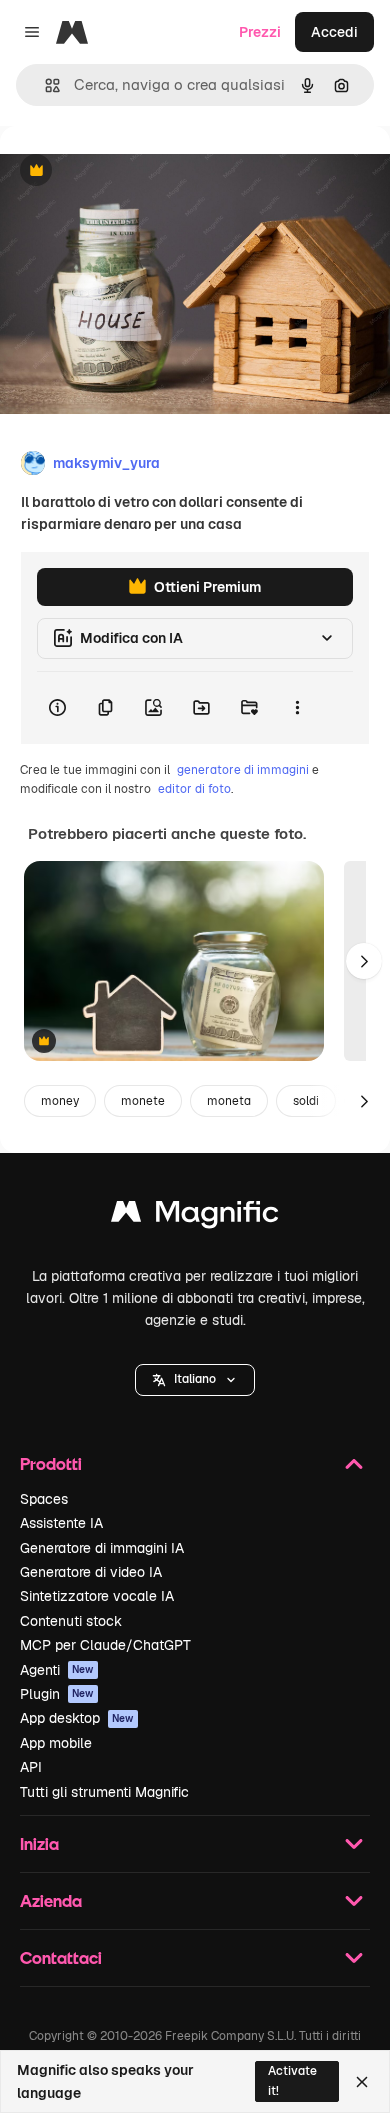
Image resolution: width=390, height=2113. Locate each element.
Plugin (57, 1694)
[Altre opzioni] (297, 708)
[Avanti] (364, 961)
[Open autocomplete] (44, 85)
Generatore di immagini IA (102, 1548)
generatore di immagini (243, 770)
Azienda (51, 1900)
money (60, 1101)
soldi (306, 1101)
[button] (195, 1380)
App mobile (56, 1743)
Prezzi (260, 32)
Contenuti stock (71, 1621)
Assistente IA (61, 1523)
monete (143, 1101)
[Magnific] (195, 1216)
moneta (229, 1101)
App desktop (77, 1718)
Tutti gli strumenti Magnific (104, 1792)
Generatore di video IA (91, 1572)
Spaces (44, 1499)
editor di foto (194, 789)
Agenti (57, 1670)
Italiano (195, 1379)
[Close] (362, 2082)
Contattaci (61, 1957)
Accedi (334, 32)
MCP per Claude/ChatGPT (105, 1645)
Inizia (39, 1843)
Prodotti (51, 1463)
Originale (132, 171)
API (31, 1767)
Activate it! (292, 2080)
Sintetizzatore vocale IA (97, 1596)
